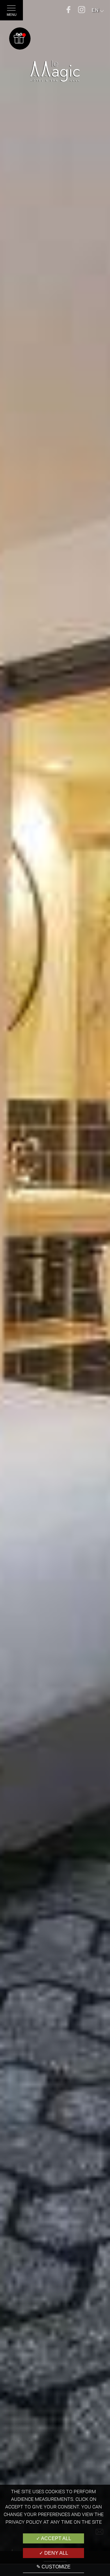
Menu (12, 15)
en (95, 10)
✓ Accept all (54, 2538)
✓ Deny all (54, 2553)
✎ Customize (53, 2567)
